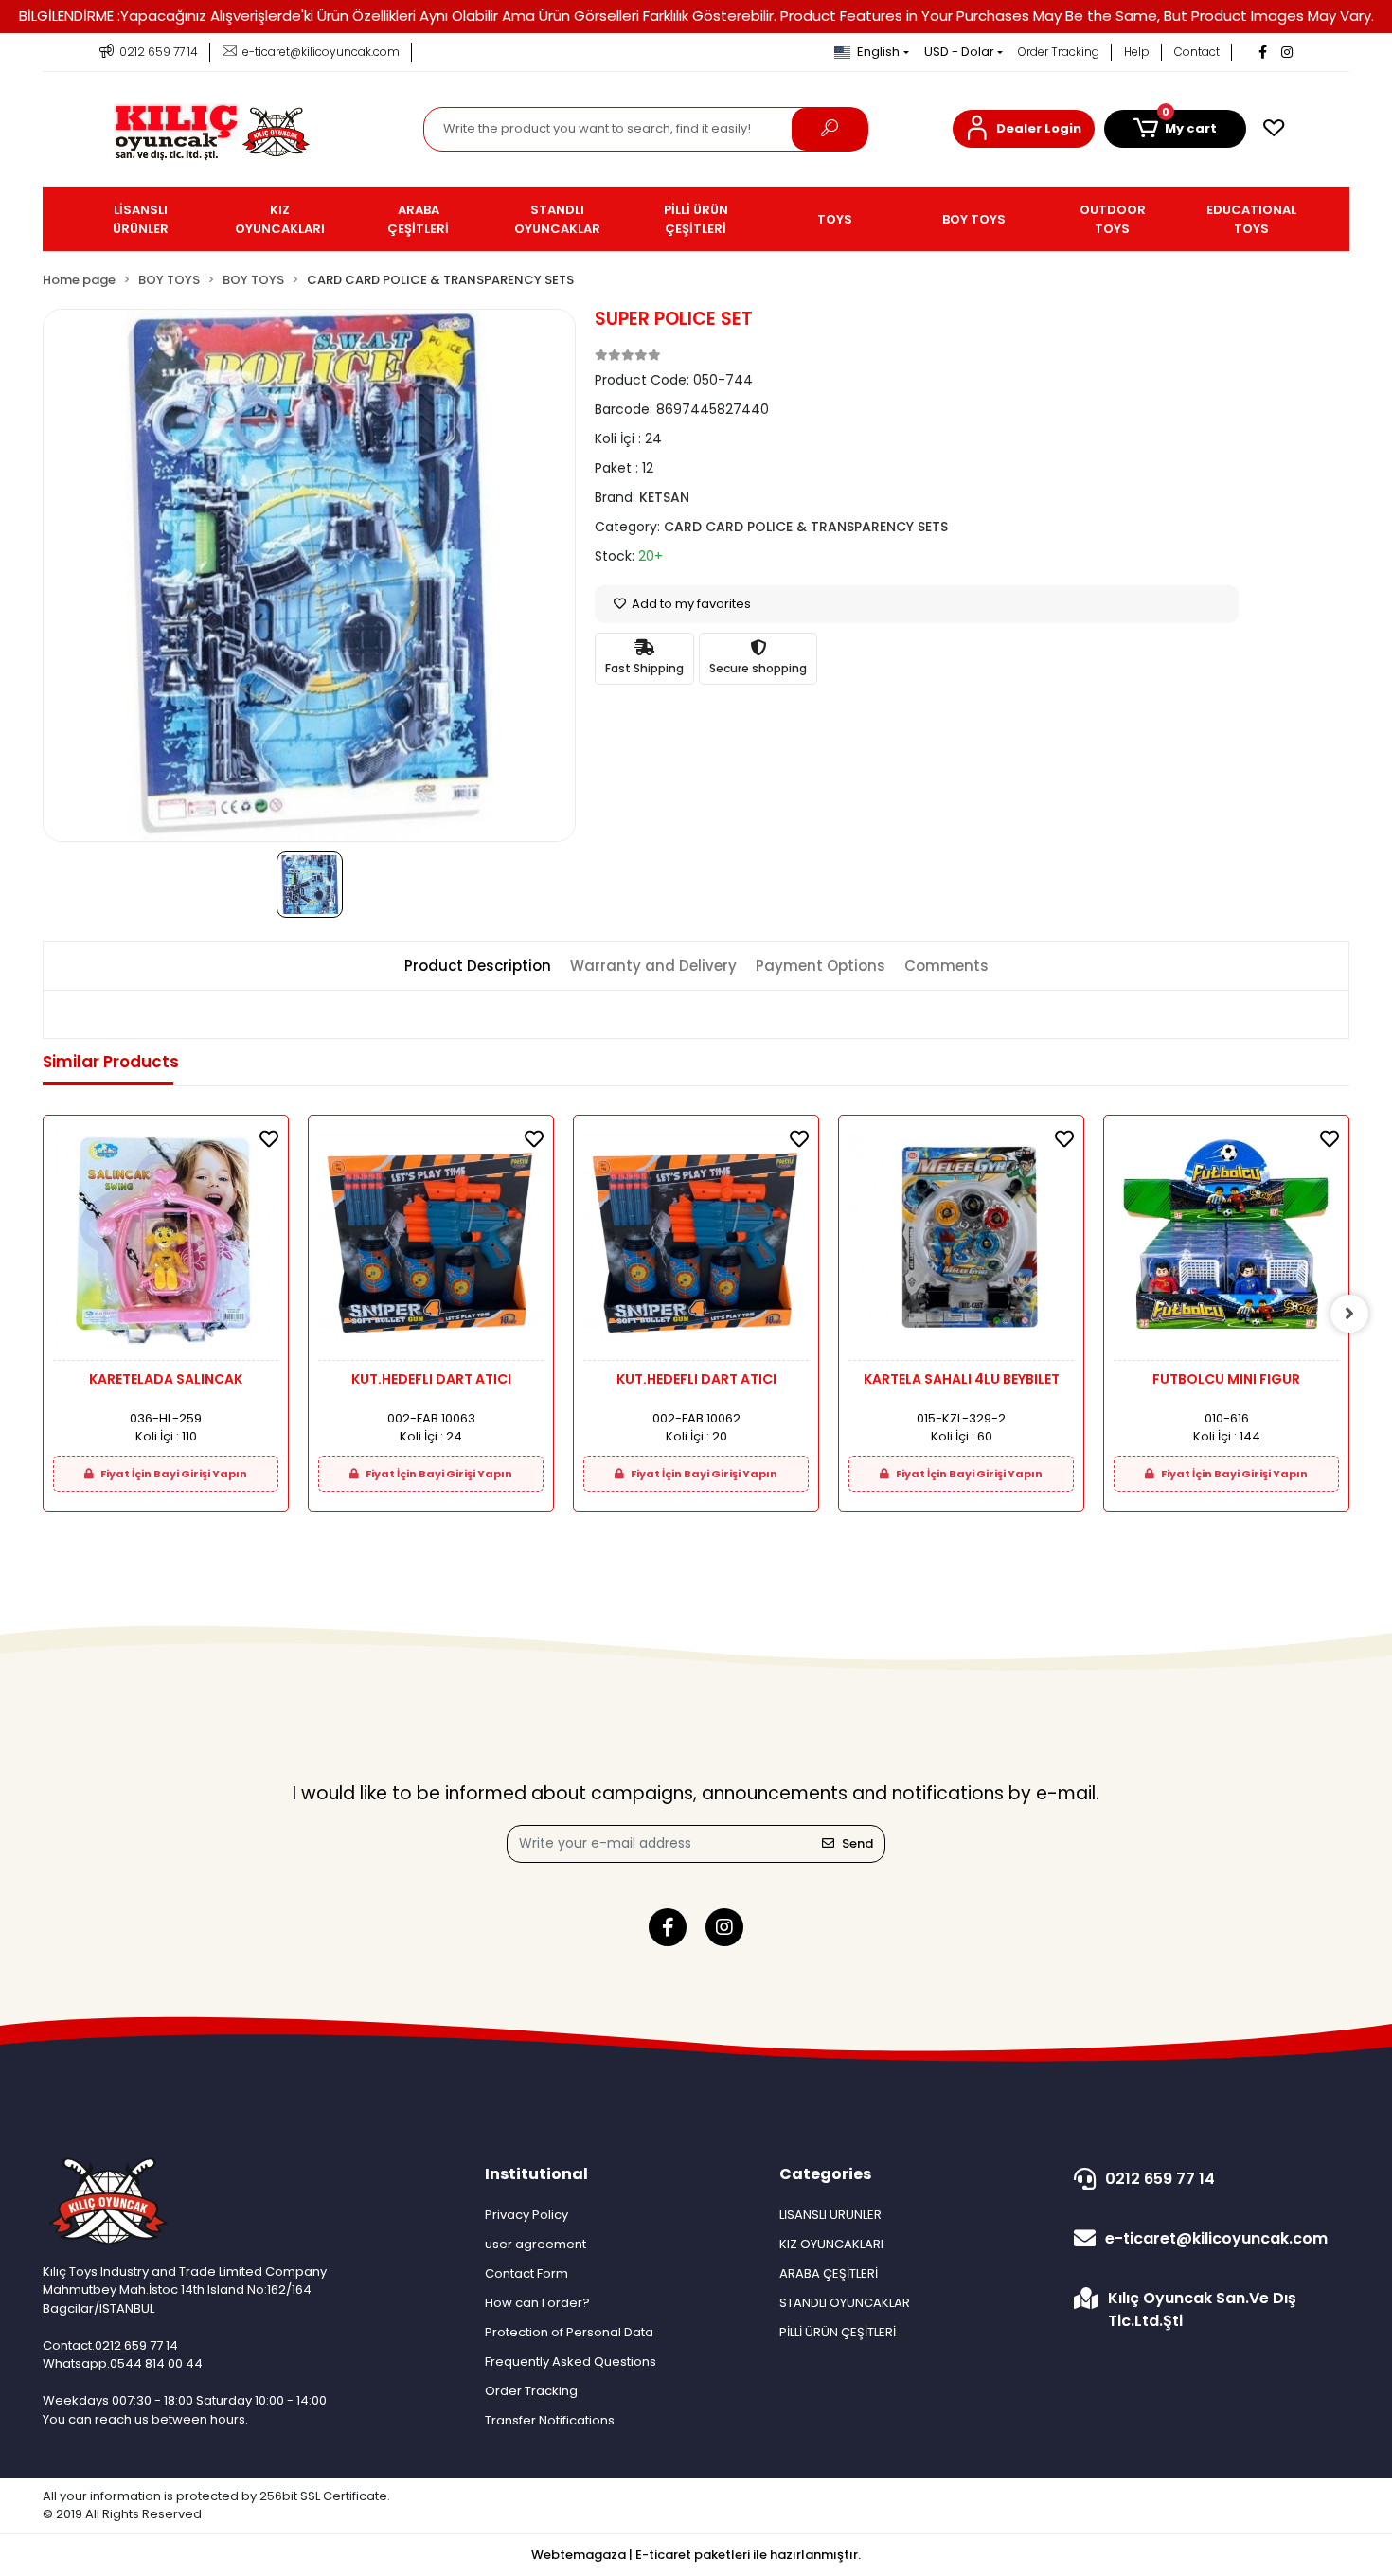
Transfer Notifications (550, 2420)
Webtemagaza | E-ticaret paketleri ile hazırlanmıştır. (696, 2555)
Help (1137, 52)
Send (857, 1843)
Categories (825, 2174)
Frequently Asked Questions (571, 2361)
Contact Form (526, 2273)
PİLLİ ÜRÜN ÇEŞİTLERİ (838, 2332)
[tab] (478, 966)
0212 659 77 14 (1160, 2179)
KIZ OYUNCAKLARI (831, 2244)
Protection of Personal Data (569, 2332)
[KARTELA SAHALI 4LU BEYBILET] (961, 1243)
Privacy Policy (526, 2215)
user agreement (535, 2244)
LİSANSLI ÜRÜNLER (830, 2215)
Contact (1197, 52)
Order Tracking (1059, 52)
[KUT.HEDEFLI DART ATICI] (431, 1243)
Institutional (536, 2174)
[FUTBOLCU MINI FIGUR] (1226, 1243)
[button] (1024, 129)
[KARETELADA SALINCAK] (166, 1243)
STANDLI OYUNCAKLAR (845, 2303)
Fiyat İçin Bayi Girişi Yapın (173, 1474)
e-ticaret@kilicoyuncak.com (1216, 2238)
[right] (1349, 1314)
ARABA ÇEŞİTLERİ (829, 2273)
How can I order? (537, 2303)
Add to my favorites (690, 604)
